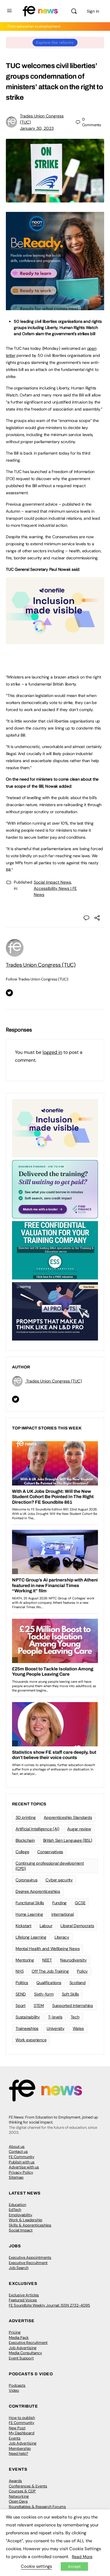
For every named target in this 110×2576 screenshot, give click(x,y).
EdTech (15, 2210)
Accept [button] (74, 2566)
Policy (82, 1971)
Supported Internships (73, 2006)
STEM (39, 2006)
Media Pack (19, 2338)
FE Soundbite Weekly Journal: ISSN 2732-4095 (49, 2305)
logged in (52, 1052)
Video (14, 2390)
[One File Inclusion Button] (55, 641)
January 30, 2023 (37, 128)
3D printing (26, 1817)
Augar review (79, 1829)
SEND (21, 1994)
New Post (17, 2428)
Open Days (18, 2501)
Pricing (15, 2332)
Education (17, 2205)
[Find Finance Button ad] (55, 1189)
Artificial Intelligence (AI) (37, 1829)
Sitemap (16, 2177)
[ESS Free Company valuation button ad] (55, 1250)
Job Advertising (23, 2348)
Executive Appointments (30, 2257)
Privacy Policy (21, 2172)
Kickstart (23, 1926)
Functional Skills (30, 1903)
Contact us (18, 2152)
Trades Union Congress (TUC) (41, 965)
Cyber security (59, 1880)
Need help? (18, 2453)
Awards (15, 2481)
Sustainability (28, 2017)
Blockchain (25, 1840)
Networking (19, 2496)
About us (17, 2147)
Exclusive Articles (24, 2295)
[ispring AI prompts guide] (55, 1311)
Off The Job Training (50, 1971)
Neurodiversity (73, 1960)
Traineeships (27, 2028)
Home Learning (29, 1914)
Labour (46, 1926)
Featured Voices (23, 2300)
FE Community (22, 2157)
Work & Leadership (26, 2220)
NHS (20, 1971)
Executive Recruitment (28, 2263)
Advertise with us (24, 2167)
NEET (47, 1960)
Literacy (62, 1937)
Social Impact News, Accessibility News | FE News (55, 888)
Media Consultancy (25, 2353)
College (22, 1852)
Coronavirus (26, 1880)
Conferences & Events (28, 2486)
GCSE (80, 1903)
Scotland (78, 1983)
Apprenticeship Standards (68, 1817)
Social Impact (21, 2230)
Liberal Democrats (77, 1926)
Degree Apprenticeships (38, 1891)
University (56, 2028)
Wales (78, 2028)
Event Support (21, 2358)
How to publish (22, 2418)
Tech (75, 2017)
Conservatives (50, 1852)
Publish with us (22, 2162)
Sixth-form (44, 1994)
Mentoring (25, 1960)
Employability (21, 2215)
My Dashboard (22, 2433)
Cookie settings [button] (36, 2566)
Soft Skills (70, 1994)
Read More (82, 2557)
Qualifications (49, 1983)
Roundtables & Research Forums (37, 2507)
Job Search (19, 2268)
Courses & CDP (22, 2491)
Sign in (93, 11)
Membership (20, 2448)
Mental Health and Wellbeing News (48, 1949)
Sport (21, 2006)
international (63, 1914)
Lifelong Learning (31, 1937)
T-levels (55, 2017)
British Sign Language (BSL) (68, 1840)
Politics (22, 1983)
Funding (59, 1903)
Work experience (31, 2040)
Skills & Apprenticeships (30, 2225)
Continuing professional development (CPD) (50, 1866)
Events (15, 2438)
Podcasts (17, 2385)
